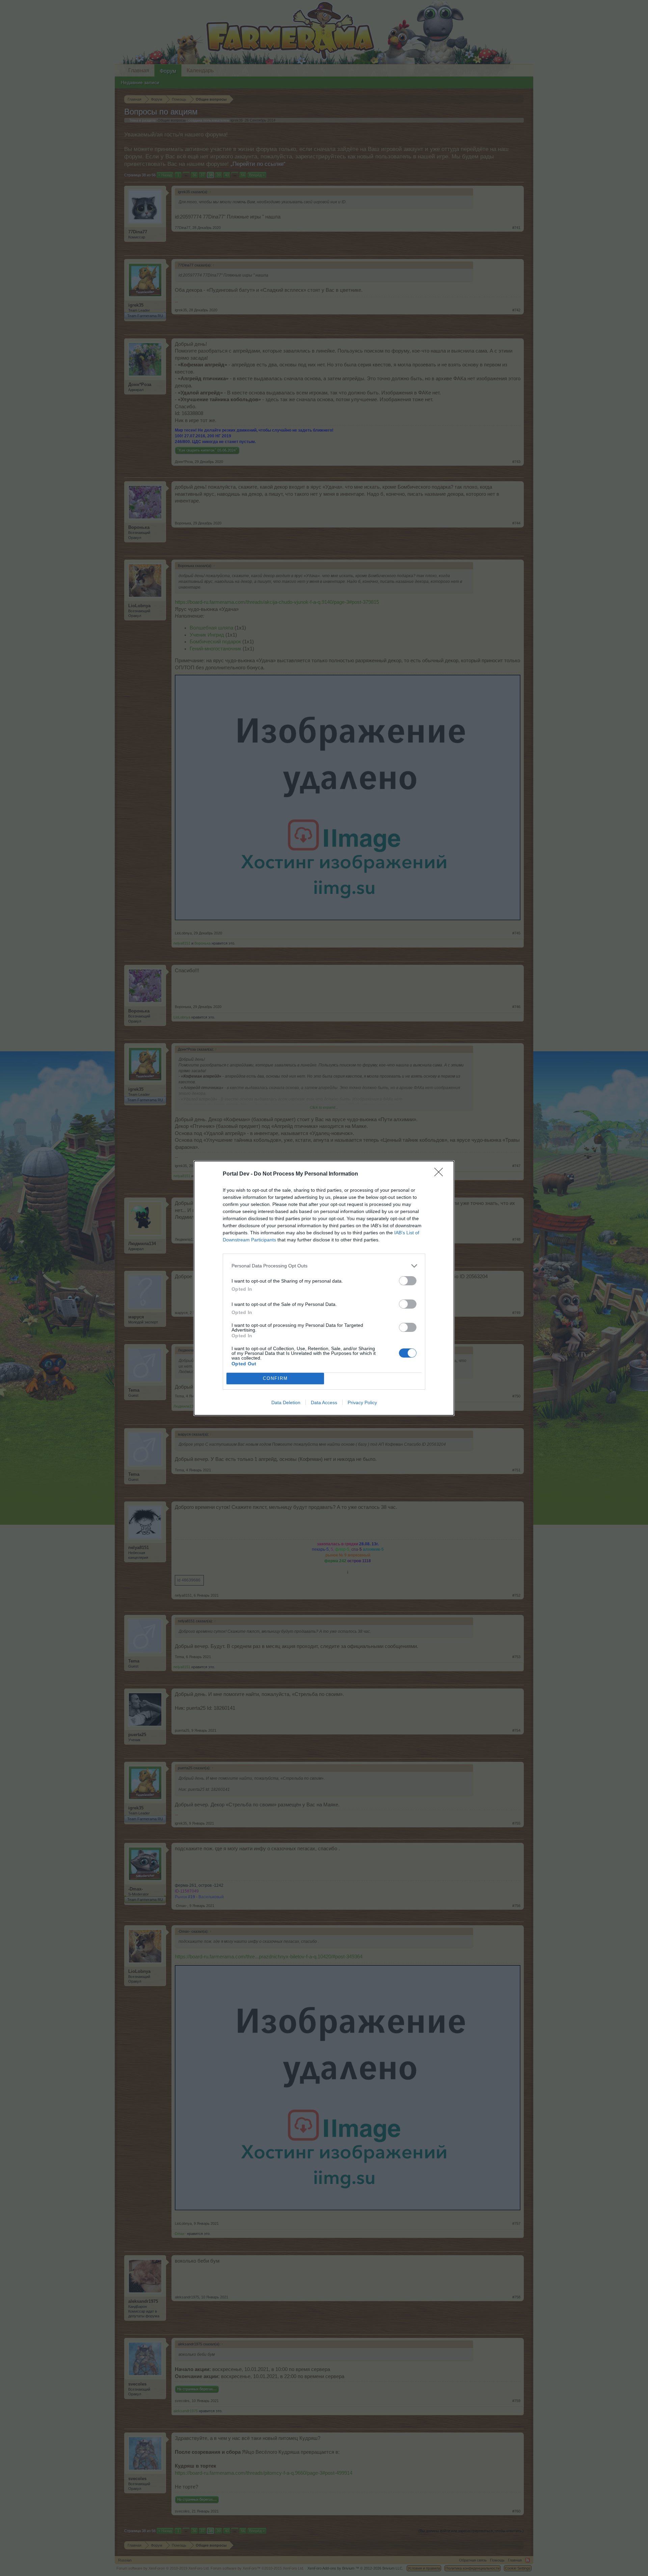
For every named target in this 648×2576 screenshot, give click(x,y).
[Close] (441, 1174)
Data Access (324, 1402)
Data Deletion (286, 1402)
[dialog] (324, 1288)
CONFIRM (275, 1378)
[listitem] (324, 1266)
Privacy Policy (362, 1402)
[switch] (408, 1281)
